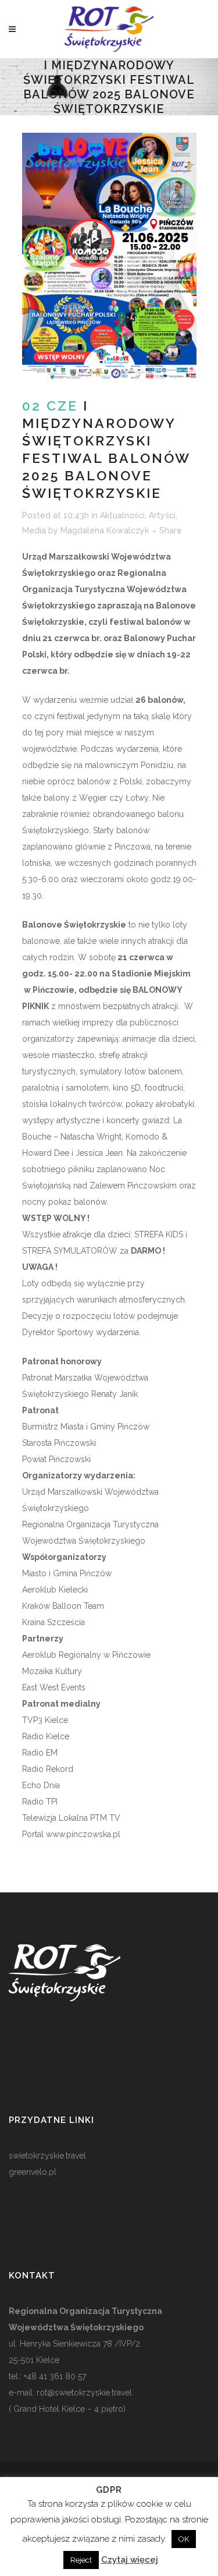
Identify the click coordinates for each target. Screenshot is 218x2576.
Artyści (162, 515)
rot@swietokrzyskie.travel (83, 2393)
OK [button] (184, 2539)
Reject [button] (81, 2560)
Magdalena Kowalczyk (105, 530)
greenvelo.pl (33, 2172)
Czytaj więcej (130, 2560)
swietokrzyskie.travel (47, 2156)
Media (34, 530)
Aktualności (122, 515)
